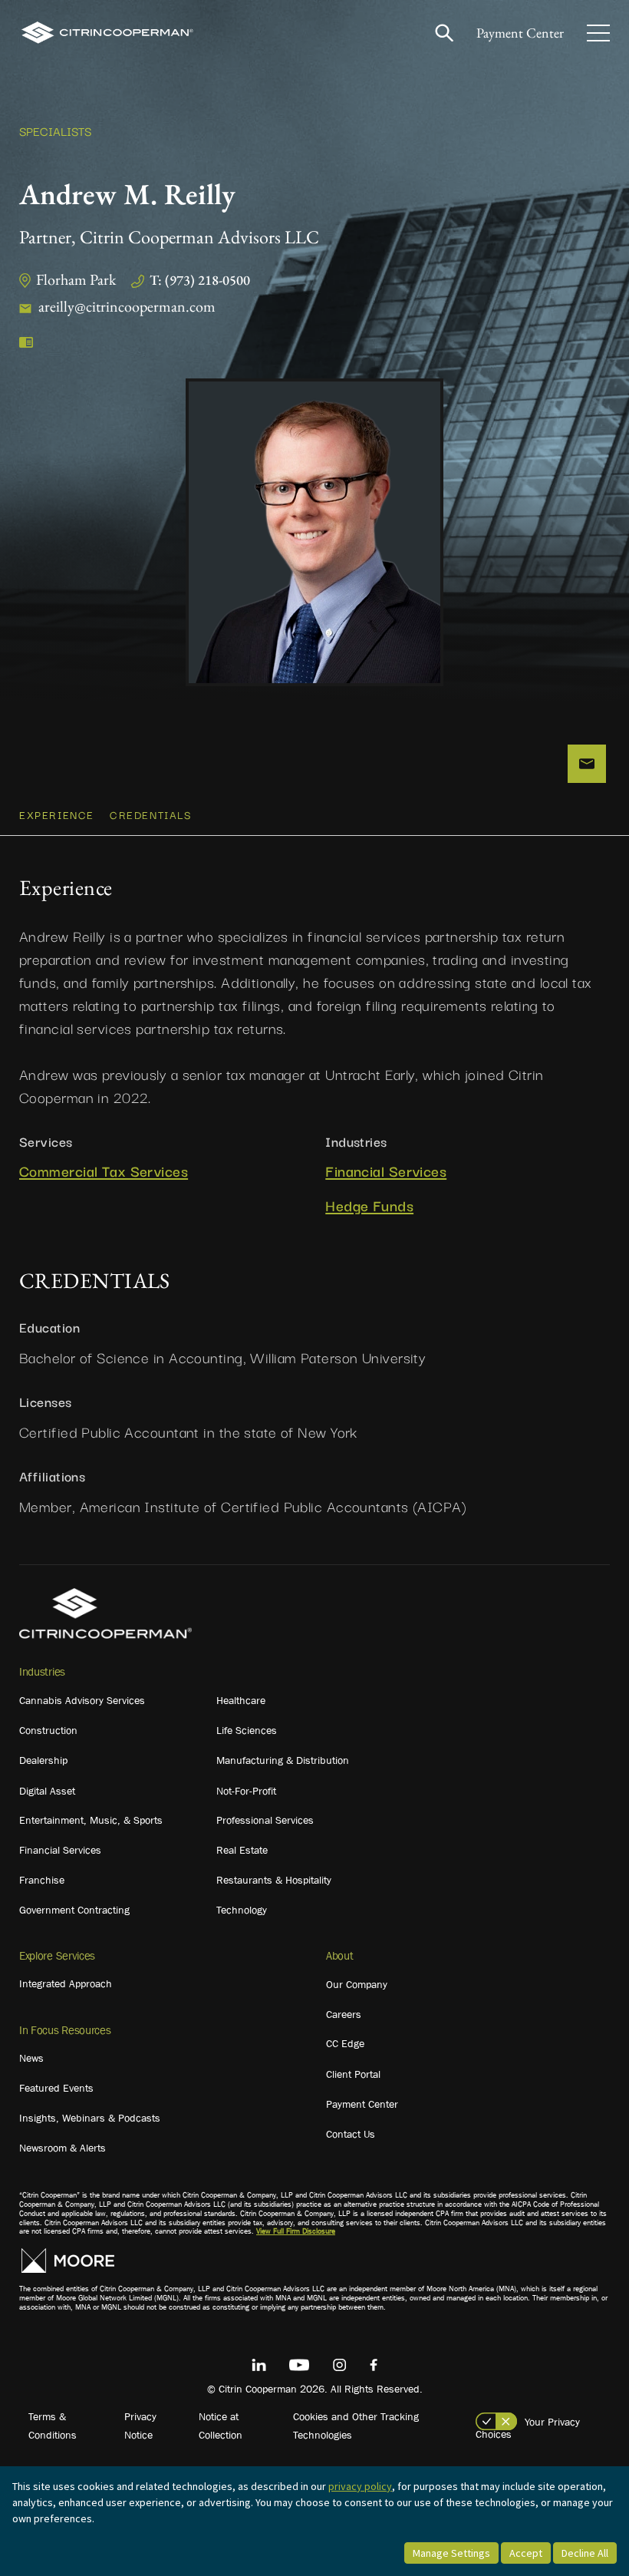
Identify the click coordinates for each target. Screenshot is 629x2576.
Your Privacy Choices (528, 2428)
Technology (242, 1910)
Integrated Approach (66, 1983)
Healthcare (241, 1700)
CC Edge (345, 2043)
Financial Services (386, 1171)
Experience (57, 814)
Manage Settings (451, 2553)
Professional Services (265, 1820)
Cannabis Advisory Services (82, 1700)
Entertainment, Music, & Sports (91, 1820)
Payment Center (520, 33)
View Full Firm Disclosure (296, 2231)
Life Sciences (247, 1730)
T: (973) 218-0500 (200, 280)
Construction (48, 1730)
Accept (526, 2553)
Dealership (43, 1760)
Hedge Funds (369, 1205)
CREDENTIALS (151, 814)
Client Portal (353, 2074)
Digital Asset (47, 1791)
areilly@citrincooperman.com (127, 306)
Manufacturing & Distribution (283, 1760)
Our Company (357, 1984)
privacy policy (360, 2486)
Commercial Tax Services (104, 1171)
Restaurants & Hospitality (274, 1880)
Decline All (585, 2553)
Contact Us (351, 2134)
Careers (344, 2014)
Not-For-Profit (246, 1791)
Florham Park (76, 279)
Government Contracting (74, 1910)
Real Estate (242, 1850)
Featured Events (56, 2088)
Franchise (42, 1880)
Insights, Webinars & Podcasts (90, 2118)
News (31, 2058)
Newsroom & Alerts (63, 2148)
